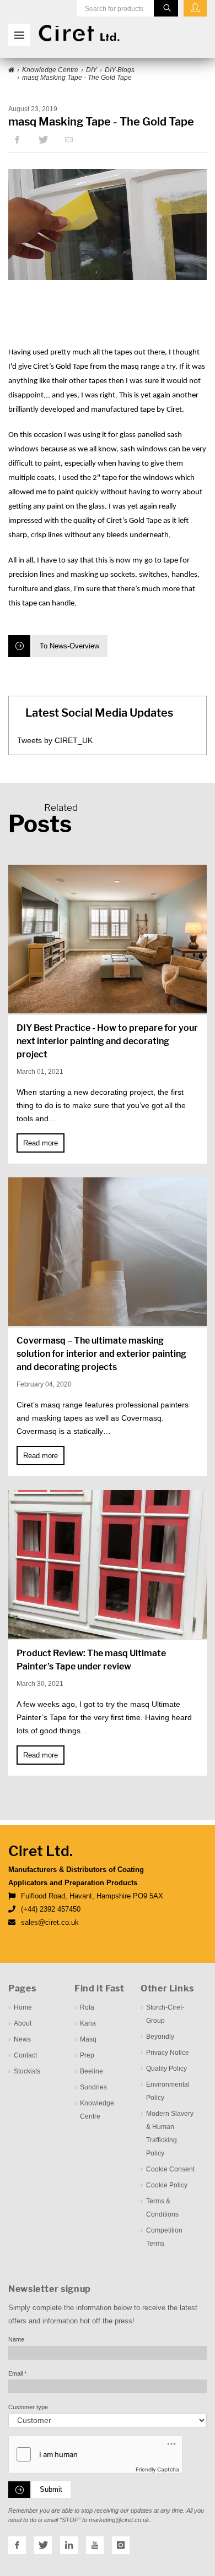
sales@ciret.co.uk (50, 1922)
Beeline (92, 2071)
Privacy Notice (168, 2053)
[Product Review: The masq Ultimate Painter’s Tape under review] (108, 1564)
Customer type (28, 2407)
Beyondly (160, 2037)
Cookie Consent (170, 2169)
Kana (88, 2023)
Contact (25, 2055)
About (23, 2023)
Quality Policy (166, 2069)
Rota (87, 2007)
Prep (87, 2055)
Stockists (27, 2071)
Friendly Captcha (157, 2469)
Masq (88, 2039)
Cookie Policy (167, 2185)
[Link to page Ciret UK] (11, 70)
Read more (41, 1143)
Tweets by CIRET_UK (55, 740)
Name (16, 2339)
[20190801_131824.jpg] (108, 225)
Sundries (93, 2087)
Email (17, 2373)
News (22, 2039)
